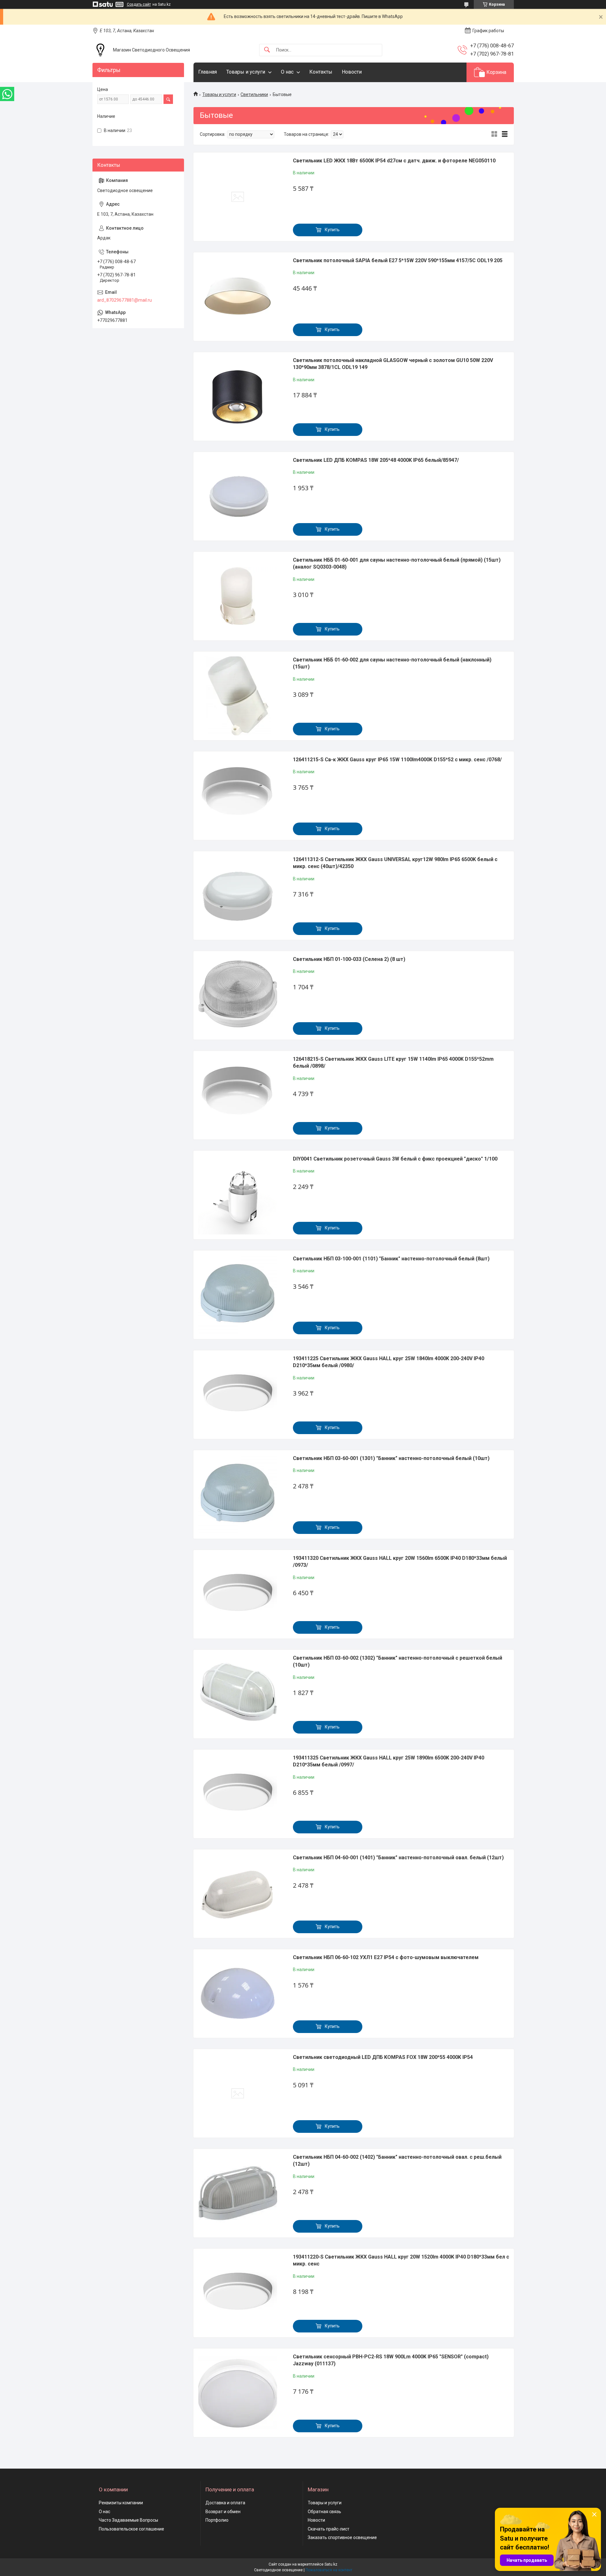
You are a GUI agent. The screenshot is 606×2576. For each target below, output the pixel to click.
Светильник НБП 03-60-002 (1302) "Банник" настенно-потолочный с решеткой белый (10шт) (398, 1661)
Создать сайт (139, 4)
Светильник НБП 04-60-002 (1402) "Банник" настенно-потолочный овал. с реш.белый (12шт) (397, 2160)
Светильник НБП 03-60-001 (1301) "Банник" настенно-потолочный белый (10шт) (391, 1458)
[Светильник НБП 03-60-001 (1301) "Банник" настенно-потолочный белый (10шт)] (238, 1494)
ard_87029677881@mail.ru (125, 300)
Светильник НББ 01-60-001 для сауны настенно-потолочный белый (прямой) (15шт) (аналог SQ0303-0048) (397, 563)
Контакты (321, 72)
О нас (287, 72)
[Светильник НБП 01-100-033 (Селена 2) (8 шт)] (238, 995)
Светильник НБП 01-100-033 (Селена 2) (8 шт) (349, 959)
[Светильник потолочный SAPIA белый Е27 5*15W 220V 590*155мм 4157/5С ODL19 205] (238, 297)
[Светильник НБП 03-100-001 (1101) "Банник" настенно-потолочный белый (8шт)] (238, 1295)
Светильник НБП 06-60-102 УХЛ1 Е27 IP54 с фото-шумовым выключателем (386, 1957)
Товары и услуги (246, 72)
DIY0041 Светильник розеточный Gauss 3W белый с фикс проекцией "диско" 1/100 (395, 1159)
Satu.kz (331, 2564)
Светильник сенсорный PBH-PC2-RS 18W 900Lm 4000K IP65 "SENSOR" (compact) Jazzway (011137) (391, 2360)
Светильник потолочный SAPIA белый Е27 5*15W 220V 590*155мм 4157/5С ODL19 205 (398, 260)
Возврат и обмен (223, 2512)
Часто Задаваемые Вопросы (128, 2520)
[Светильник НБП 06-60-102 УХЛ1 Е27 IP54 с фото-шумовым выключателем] (238, 1994)
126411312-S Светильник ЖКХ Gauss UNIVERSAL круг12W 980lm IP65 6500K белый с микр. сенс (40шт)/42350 (395, 863)
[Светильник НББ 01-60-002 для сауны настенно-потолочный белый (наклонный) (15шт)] (238, 696)
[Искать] (267, 50)
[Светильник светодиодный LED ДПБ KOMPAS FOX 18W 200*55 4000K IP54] (238, 2093)
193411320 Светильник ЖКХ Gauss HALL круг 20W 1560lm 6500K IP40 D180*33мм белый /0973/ (400, 1562)
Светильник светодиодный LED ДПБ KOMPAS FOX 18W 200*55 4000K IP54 (383, 2057)
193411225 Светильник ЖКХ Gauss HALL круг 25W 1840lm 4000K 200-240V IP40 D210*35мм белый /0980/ (389, 1362)
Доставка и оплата (225, 2503)
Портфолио (217, 2520)
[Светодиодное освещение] (100, 50)
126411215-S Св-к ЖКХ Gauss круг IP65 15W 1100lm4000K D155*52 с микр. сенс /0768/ (397, 760)
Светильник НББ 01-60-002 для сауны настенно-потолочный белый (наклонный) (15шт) (392, 663)
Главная (208, 72)
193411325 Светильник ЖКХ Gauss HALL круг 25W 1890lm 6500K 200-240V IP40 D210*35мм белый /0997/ (389, 1761)
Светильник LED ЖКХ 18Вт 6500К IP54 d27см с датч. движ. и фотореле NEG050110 (394, 161)
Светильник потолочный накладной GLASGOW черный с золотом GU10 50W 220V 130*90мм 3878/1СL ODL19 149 (393, 364)
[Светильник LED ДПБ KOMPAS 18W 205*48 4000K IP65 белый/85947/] (238, 496)
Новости (352, 72)
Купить (332, 230)
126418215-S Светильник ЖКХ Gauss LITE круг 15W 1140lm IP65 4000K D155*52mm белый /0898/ (393, 1062)
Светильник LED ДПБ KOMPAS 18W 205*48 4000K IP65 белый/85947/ (376, 460)
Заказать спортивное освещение (342, 2537)
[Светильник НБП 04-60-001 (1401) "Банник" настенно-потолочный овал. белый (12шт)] (238, 1894)
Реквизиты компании (121, 2503)
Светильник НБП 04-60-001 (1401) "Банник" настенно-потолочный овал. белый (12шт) (398, 1858)
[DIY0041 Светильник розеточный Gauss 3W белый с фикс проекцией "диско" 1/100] (238, 1195)
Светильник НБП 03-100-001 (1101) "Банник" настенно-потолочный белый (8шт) (391, 1259)
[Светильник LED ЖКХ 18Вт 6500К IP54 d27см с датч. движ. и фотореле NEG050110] (238, 197)
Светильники (254, 94)
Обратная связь (324, 2512)
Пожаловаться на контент (329, 2570)
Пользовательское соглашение (131, 2529)
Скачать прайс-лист (329, 2529)
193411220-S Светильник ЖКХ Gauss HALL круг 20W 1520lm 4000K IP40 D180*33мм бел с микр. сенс (401, 2260)
